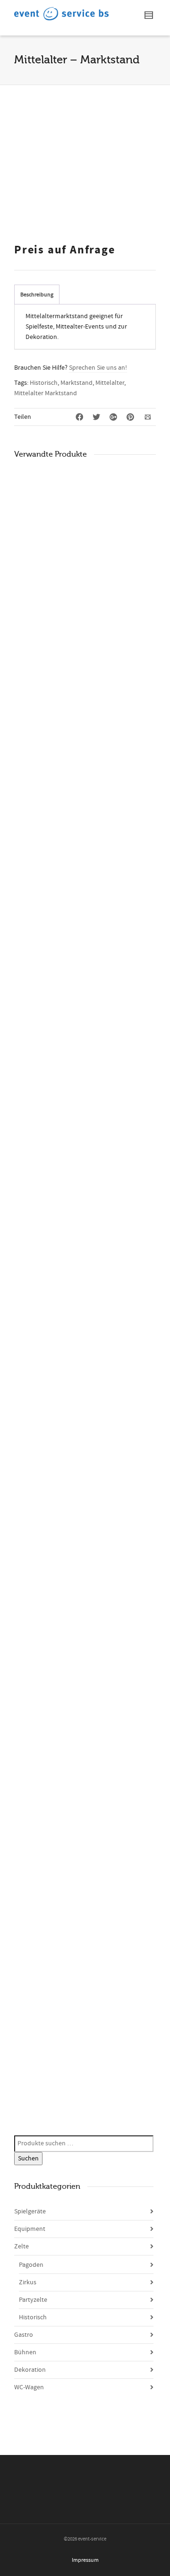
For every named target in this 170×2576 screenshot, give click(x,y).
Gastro (24, 2335)
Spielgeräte (30, 2212)
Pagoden (31, 2265)
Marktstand (76, 383)
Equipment (30, 2229)
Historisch (44, 383)
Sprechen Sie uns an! (98, 368)
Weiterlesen (35, 503)
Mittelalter (110, 383)
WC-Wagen (29, 2387)
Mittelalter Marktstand (46, 393)
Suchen (28, 2159)
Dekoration (30, 2370)
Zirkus (28, 2282)
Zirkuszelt (36, 2051)
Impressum (85, 2560)
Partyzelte (33, 2300)
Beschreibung (37, 295)
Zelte (21, 2246)
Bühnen (25, 2352)
